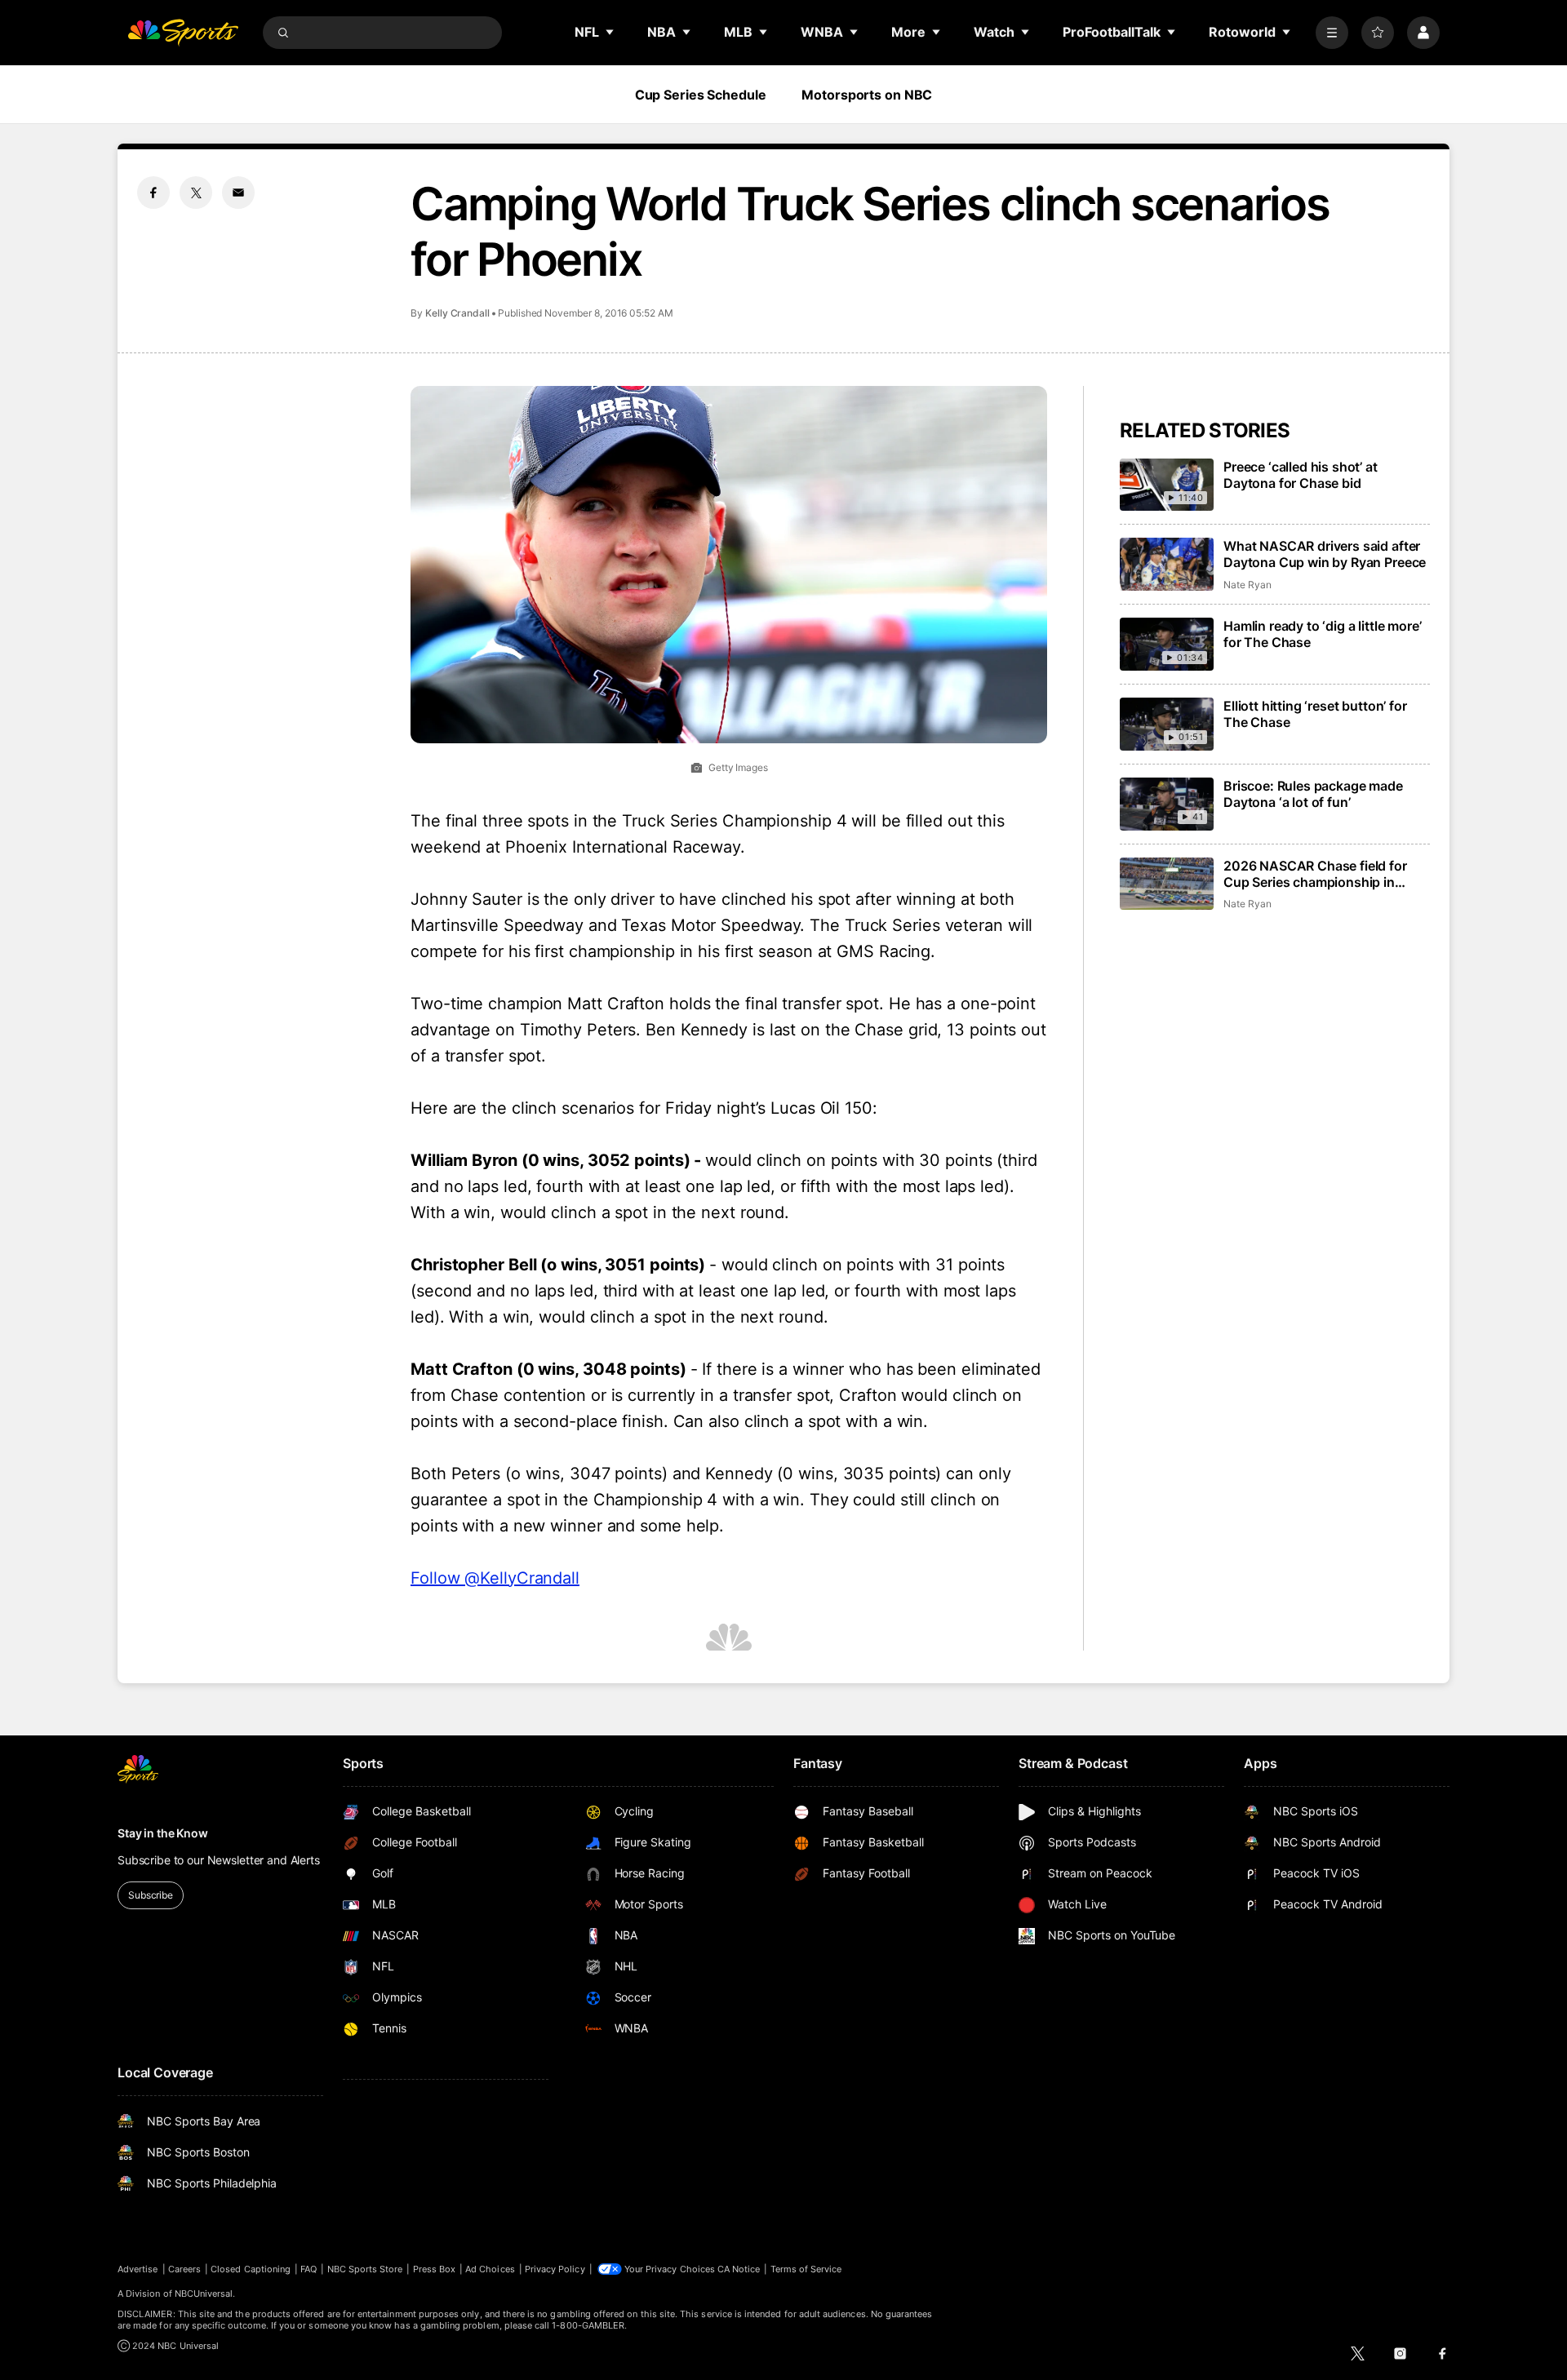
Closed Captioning (251, 2269)
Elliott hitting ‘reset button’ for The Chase (1315, 714)
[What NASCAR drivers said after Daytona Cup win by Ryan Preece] (1167, 564)
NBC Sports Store (365, 2269)
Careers (184, 2269)
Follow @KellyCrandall (495, 1578)
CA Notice (739, 2269)
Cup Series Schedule (701, 95)
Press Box (435, 2269)
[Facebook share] (153, 193)
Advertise (138, 2269)
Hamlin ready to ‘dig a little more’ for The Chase (1322, 634)
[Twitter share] (196, 193)
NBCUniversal (204, 2294)
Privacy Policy (555, 2269)
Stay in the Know (163, 1833)
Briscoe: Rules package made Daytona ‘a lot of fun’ (1313, 794)
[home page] (183, 33)
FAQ (309, 2269)
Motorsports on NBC (867, 95)
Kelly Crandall (457, 313)
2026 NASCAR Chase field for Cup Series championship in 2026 (1315, 874)
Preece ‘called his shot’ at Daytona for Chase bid (1301, 475)
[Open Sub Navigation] (610, 32)
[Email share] (238, 193)
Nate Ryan (1247, 585)
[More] (1332, 33)
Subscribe (151, 1895)
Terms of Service (806, 2269)
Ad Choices (490, 2269)
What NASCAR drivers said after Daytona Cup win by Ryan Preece (1325, 554)
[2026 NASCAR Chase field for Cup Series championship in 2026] (1167, 884)
